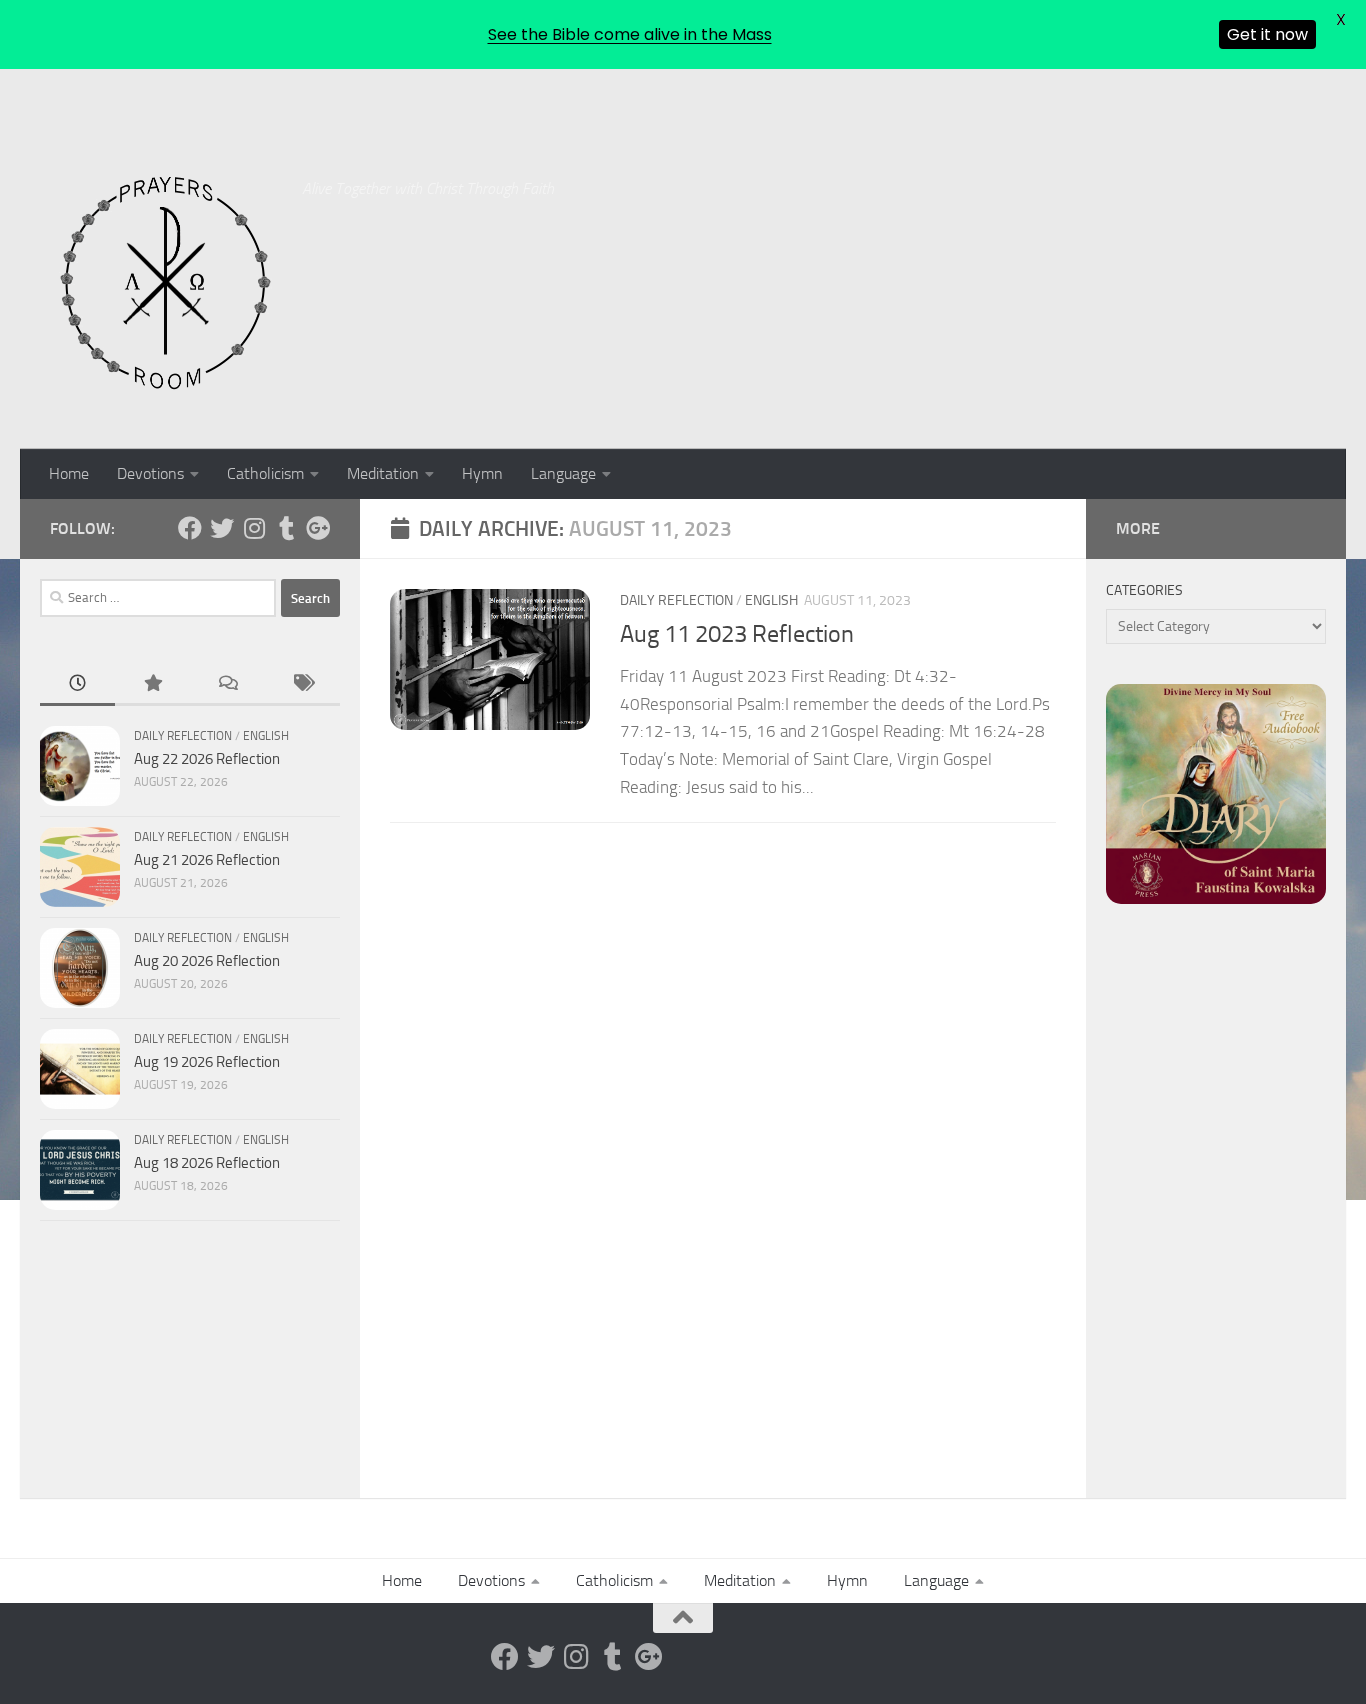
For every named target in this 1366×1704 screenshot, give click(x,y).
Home (69, 473)
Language (563, 473)
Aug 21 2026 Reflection (207, 860)
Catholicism (265, 473)
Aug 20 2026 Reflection (207, 961)
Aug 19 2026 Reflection (207, 1062)
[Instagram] (254, 528)
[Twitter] (222, 528)
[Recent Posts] (77, 684)
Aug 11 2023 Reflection (737, 634)
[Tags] (302, 684)
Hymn (482, 473)
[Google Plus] (318, 528)
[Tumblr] (286, 528)
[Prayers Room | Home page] (166, 284)
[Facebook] (190, 528)
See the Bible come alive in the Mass (630, 34)
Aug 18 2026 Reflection (207, 1163)
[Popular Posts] (152, 684)
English (771, 600)
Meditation (383, 473)
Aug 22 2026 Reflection (207, 759)
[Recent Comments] (227, 684)
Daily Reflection (676, 600)
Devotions (150, 473)
